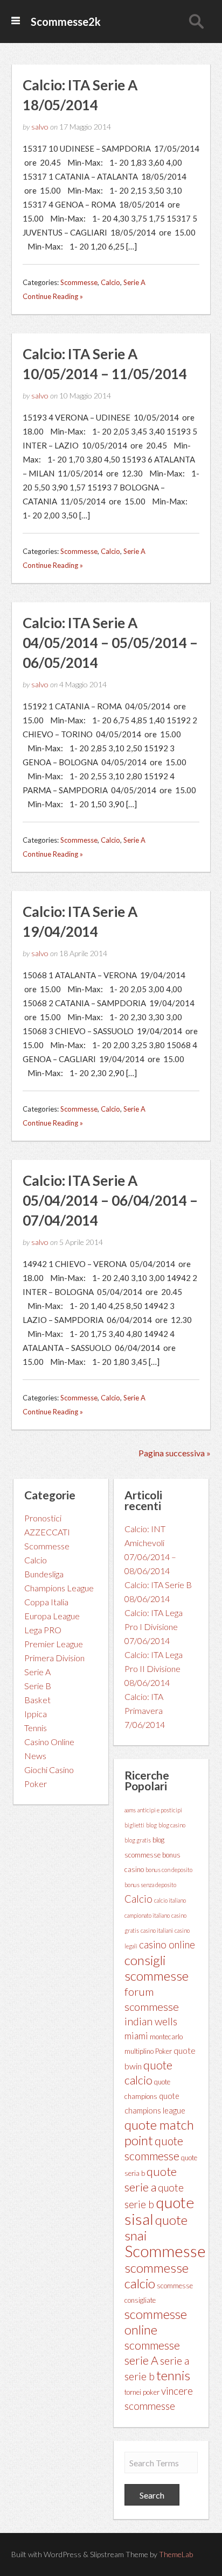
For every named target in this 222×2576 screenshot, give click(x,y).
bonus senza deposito (150, 1885)
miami (136, 2036)
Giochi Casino (49, 1770)
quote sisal (159, 2211)
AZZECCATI (47, 1532)
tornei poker (142, 2392)
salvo (40, 127)
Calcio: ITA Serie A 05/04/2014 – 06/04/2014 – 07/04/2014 (110, 1200)
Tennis (36, 1728)
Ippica (36, 1714)
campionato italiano (147, 1915)
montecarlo (166, 2037)
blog (151, 1825)
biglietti (134, 1825)
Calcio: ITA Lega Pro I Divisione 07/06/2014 (154, 1627)
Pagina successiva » (175, 1453)
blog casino (172, 1825)
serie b (140, 2376)
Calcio (110, 282)
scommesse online (156, 2322)
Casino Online (49, 1742)
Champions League (59, 1588)
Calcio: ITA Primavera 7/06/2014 (145, 1710)
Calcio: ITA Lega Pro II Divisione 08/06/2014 (154, 1668)
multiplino (139, 2051)
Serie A (134, 282)
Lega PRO (43, 1630)
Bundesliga (44, 1574)
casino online (167, 1945)
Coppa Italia (46, 1602)
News (35, 1756)
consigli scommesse (157, 1968)
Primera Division (54, 1658)
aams (130, 1810)
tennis (173, 2375)
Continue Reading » (53, 296)
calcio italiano (170, 1900)
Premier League (54, 1644)
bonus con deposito (169, 1870)
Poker (36, 1784)
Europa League (52, 1616)
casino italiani (157, 1930)
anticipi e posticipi (160, 1810)
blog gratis (138, 1840)
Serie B (38, 1686)
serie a (175, 2360)
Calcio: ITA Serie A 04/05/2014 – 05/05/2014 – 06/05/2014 (110, 643)
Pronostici (43, 1518)
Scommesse (79, 282)
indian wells (151, 2021)
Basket (37, 1700)
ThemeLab (176, 2554)
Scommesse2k (66, 22)
